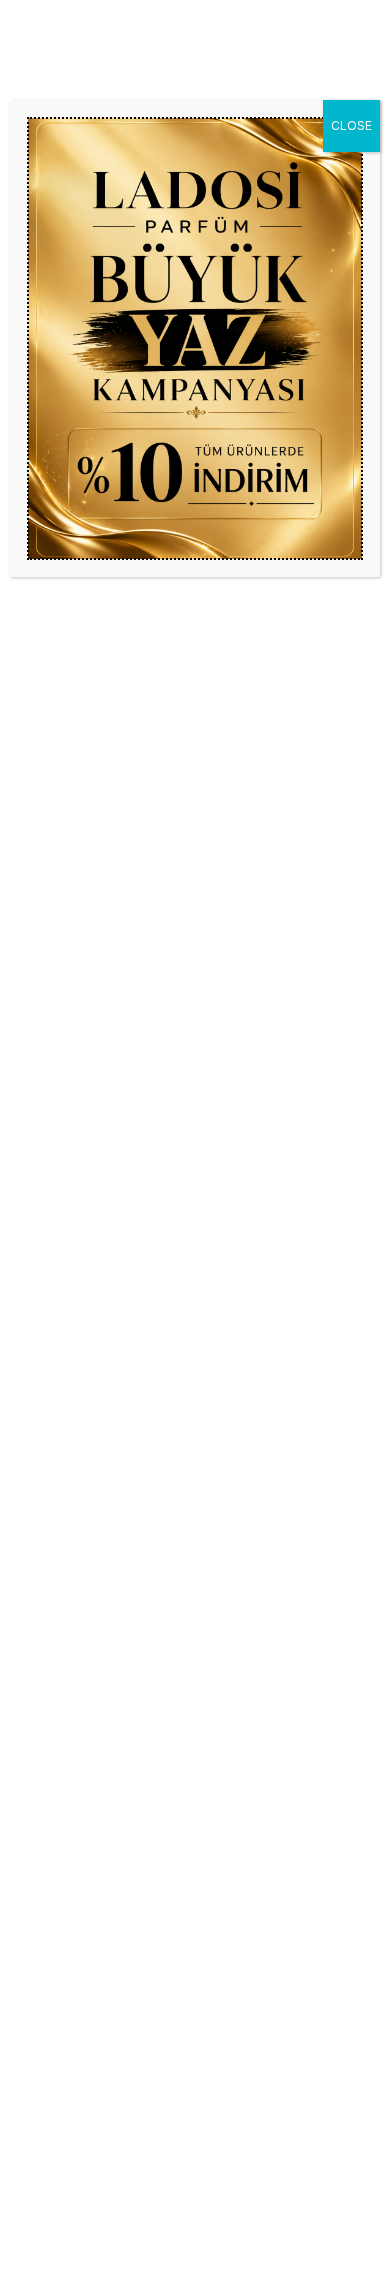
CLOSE (351, 125)
